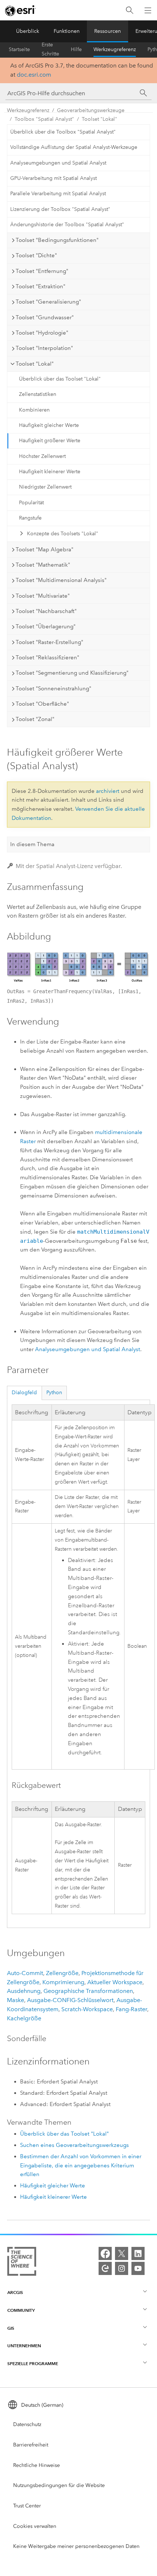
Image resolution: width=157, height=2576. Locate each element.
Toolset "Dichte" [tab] (36, 255)
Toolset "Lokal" (99, 119)
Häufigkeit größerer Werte (50, 441)
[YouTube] (138, 2268)
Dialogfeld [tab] (24, 1393)
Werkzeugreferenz (115, 49)
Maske (16, 2000)
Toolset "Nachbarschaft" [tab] (46, 611)
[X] (122, 2253)
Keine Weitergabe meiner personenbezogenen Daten (76, 2546)
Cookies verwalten (35, 2526)
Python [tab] (54, 1393)
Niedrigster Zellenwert (45, 487)
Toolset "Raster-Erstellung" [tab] (49, 642)
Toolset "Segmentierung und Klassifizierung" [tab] (72, 673)
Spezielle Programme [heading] (33, 2363)
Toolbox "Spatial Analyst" (44, 119)
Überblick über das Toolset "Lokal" (60, 379)
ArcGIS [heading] (15, 2292)
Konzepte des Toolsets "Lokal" (63, 534)
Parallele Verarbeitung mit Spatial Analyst (58, 194)
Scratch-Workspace (87, 2009)
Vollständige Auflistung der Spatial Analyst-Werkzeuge (74, 147)
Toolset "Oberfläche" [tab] (42, 704)
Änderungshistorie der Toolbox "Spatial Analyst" (67, 225)
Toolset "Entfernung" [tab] (42, 271)
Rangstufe (30, 518)
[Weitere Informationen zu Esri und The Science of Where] (22, 2263)
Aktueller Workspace (115, 1982)
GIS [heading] (11, 2328)
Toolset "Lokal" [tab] (35, 364)
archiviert (108, 791)
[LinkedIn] (138, 2253)
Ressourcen (108, 31)
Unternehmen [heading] (24, 2346)
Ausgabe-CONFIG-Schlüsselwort (70, 2000)
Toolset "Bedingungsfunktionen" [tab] (57, 240)
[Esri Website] (20, 11)
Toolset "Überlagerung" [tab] (46, 626)
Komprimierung (63, 1982)
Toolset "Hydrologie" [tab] (42, 333)
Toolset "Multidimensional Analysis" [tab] (61, 580)
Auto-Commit (25, 1973)
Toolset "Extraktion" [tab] (41, 286)
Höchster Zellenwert (42, 456)
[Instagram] (122, 2268)
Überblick (28, 31)
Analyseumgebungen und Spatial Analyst (58, 163)
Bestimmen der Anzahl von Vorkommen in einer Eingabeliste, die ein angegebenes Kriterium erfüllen (81, 2166)
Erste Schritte (50, 50)
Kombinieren (34, 410)
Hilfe (76, 49)
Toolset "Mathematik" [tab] (43, 565)
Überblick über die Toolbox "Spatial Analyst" (63, 132)
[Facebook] (105, 2253)
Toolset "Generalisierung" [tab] (48, 302)
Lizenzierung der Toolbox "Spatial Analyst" (60, 209)
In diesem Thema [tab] (32, 844)
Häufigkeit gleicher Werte (49, 425)
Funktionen (67, 31)
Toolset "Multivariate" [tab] (43, 596)
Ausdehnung (24, 1991)
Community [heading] (21, 2310)
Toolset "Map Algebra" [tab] (45, 549)
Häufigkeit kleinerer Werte (50, 472)
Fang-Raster (131, 2009)
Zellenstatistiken (38, 394)
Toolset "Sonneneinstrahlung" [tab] (53, 689)
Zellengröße (62, 1973)
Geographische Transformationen (88, 1991)
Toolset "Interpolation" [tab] (44, 348)
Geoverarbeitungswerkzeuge (91, 110)
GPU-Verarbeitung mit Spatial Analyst (53, 178)
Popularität (31, 503)
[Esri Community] (105, 2268)
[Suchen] (130, 10)
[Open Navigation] (148, 10)
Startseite (19, 49)
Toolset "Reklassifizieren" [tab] (47, 658)
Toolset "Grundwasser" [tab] (45, 317)
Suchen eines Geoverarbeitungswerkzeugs (74, 2145)
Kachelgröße (24, 2018)
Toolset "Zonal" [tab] (35, 719)
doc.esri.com (34, 75)
